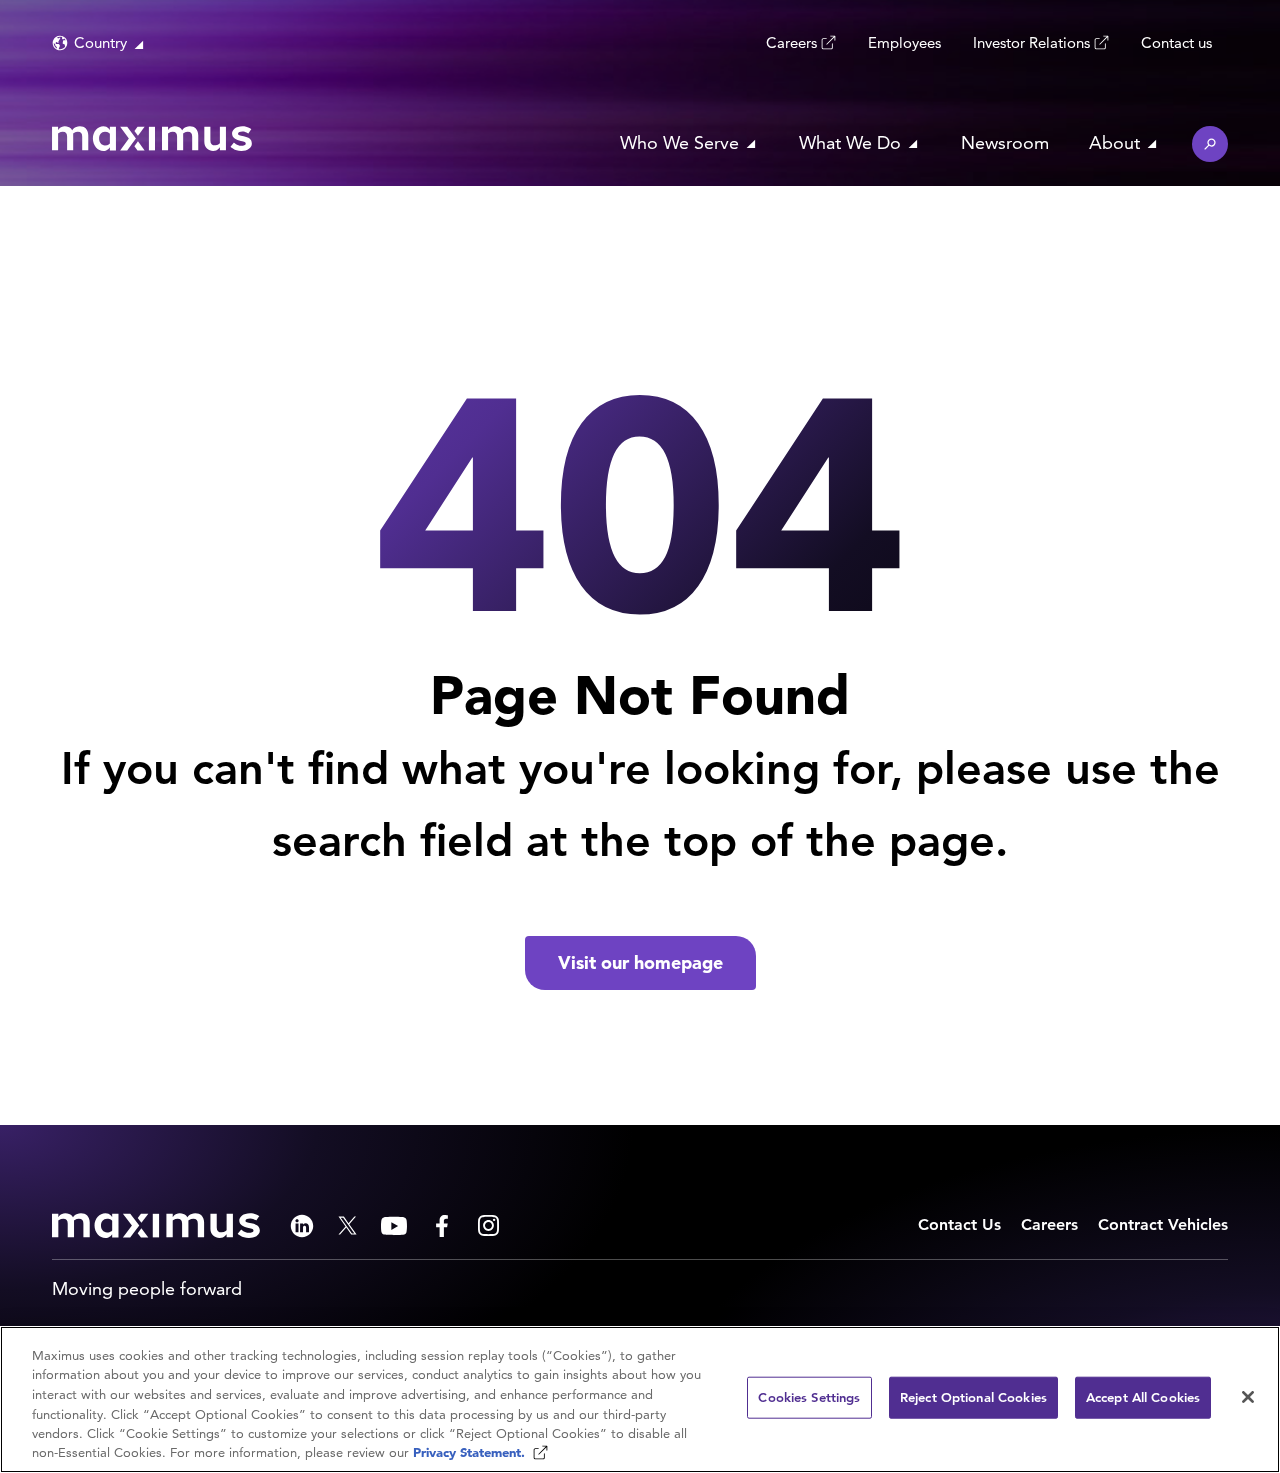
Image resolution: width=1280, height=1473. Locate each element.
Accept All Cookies (1143, 1397)
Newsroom (1005, 142)
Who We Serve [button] (679, 142)
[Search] (1210, 144)
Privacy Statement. (471, 1452)
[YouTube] (394, 1226)
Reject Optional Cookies (973, 1397)
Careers (791, 42)
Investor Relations (1031, 42)
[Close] (1248, 1397)
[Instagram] (488, 1225)
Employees (904, 42)
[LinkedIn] (302, 1226)
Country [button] (100, 42)
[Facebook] (442, 1226)
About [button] (1114, 142)
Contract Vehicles (1163, 1224)
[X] (347, 1225)
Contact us (1176, 42)
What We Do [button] (850, 142)
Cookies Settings (809, 1397)
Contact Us (959, 1224)
